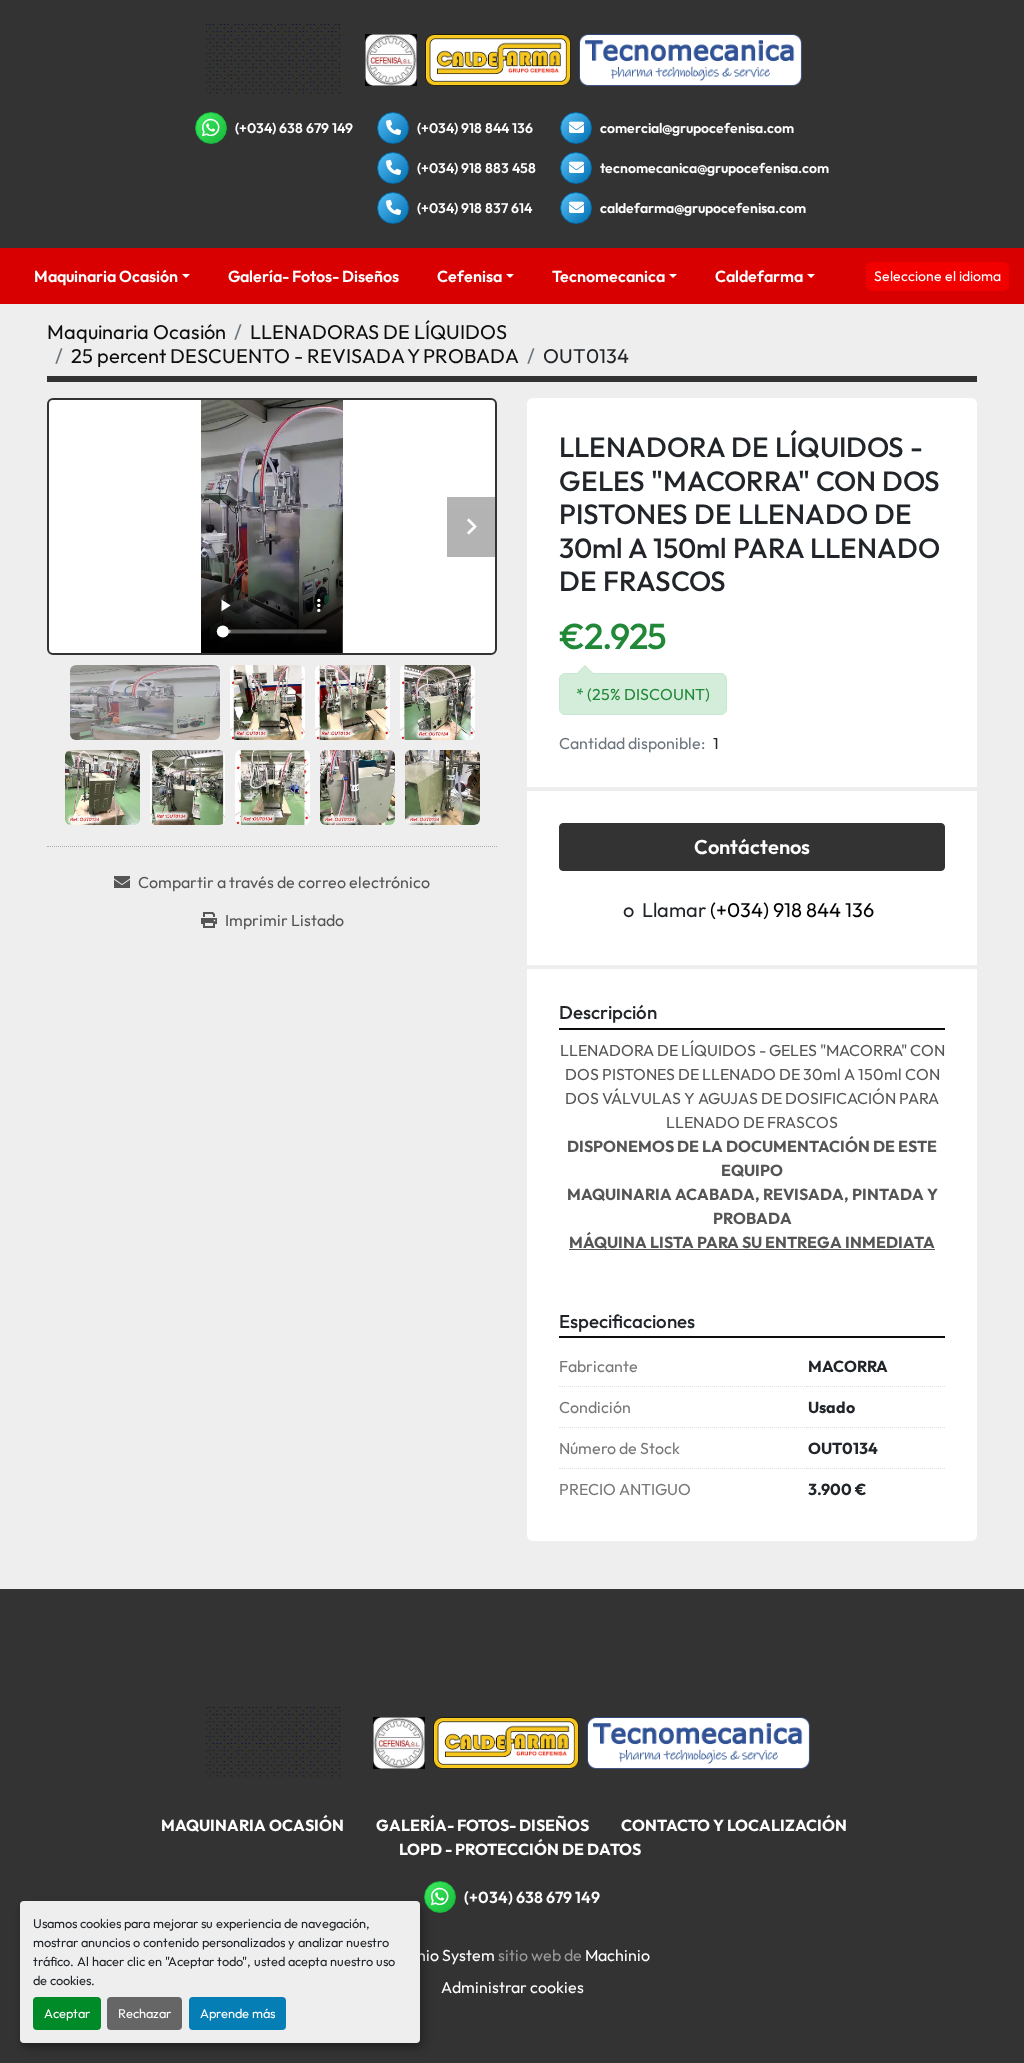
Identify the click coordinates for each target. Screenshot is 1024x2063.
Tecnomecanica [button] (608, 276)
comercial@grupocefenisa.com (697, 128)
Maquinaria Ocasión (106, 276)
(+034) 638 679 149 (294, 128)
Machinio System (434, 1955)
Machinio (617, 1955)
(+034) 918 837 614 (474, 208)
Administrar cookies (512, 1987)
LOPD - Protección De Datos (520, 1849)
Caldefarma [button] (759, 276)
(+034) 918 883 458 (476, 168)
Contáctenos (752, 846)
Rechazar (144, 2013)
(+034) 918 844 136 (475, 128)
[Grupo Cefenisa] (273, 1741)
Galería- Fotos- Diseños (313, 276)
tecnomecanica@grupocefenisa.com (714, 168)
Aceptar (67, 2013)
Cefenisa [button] (469, 276)
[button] (112, 276)
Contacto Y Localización (734, 1825)
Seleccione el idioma (937, 276)
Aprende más (237, 2013)
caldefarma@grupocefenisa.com (703, 208)
